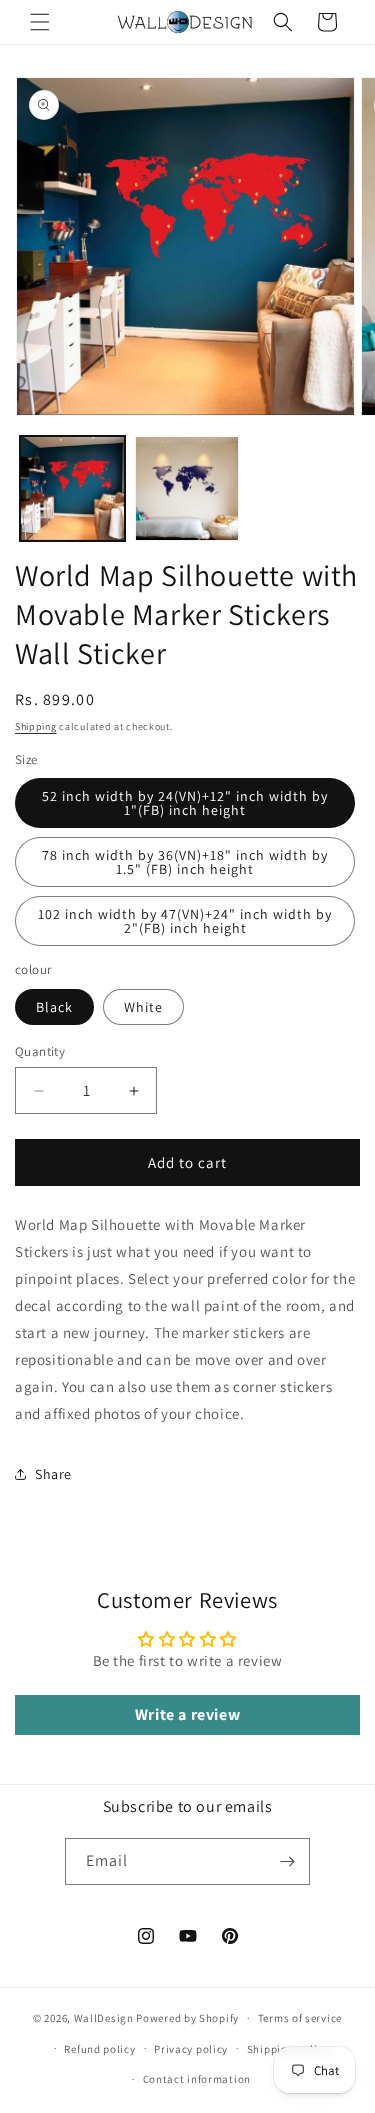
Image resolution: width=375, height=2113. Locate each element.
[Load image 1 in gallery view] (72, 488)
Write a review (187, 1714)
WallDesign (104, 2018)
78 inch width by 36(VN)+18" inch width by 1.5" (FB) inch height (185, 862)
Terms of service (300, 2018)
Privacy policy (191, 2049)
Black (54, 1007)
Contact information (197, 2079)
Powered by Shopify (187, 2018)
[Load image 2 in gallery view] (187, 488)
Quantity (40, 1051)
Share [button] (53, 1474)
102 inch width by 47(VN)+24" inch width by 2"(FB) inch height (185, 921)
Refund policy (99, 2049)
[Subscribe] (287, 1861)
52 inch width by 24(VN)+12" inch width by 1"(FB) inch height (185, 803)
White (143, 1007)
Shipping (36, 726)
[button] (40, 22)
